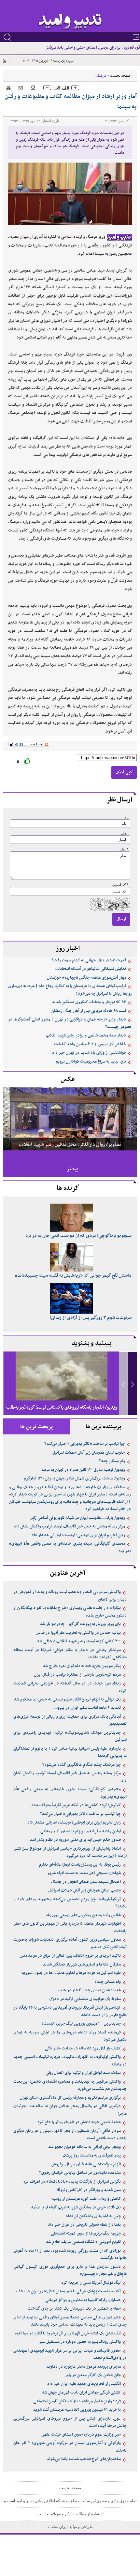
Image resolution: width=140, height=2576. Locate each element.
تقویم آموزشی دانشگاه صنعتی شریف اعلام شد (83, 2242)
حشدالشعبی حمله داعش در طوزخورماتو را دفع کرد (79, 2122)
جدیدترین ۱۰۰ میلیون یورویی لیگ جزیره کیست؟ (81, 2024)
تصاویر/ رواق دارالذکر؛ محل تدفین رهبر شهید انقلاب (70, 1145)
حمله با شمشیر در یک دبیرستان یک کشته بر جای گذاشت (74, 2309)
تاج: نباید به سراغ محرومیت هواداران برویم (91, 1062)
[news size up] (75, 88)
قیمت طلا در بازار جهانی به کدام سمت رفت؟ (89, 960)
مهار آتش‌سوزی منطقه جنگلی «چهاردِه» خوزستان (86, 978)
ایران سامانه (58, 2527)
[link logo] (70, 22)
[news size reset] (61, 88)
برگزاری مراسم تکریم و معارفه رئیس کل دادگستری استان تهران (70, 2098)
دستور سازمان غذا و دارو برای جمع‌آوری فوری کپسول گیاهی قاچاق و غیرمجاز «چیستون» (70, 2271)
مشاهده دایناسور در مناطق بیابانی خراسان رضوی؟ (80, 2173)
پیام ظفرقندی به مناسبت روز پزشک (92, 2156)
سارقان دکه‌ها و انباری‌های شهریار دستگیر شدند (82, 1965)
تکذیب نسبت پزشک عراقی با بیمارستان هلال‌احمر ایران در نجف (69, 2291)
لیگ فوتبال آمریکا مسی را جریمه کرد (91, 2283)
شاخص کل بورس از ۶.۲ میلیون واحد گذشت (90, 1044)
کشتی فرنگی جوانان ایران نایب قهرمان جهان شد (81, 2393)
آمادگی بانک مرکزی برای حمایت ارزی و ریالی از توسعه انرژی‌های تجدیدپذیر (70, 1721)
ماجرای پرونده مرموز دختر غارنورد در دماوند (84, 2367)
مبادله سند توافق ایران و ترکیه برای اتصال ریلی (83, 2073)
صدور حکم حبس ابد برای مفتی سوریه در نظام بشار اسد (75, 1840)
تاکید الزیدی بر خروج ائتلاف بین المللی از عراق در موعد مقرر (70, 1956)
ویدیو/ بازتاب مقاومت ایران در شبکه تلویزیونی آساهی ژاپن (77, 1518)
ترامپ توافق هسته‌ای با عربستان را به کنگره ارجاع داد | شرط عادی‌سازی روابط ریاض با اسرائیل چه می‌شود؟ (70, 990)
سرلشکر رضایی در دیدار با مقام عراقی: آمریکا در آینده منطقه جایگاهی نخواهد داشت (70, 1654)
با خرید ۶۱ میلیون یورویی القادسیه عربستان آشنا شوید (77, 2410)
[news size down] (47, 88)
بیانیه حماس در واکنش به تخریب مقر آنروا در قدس (78, 1633)
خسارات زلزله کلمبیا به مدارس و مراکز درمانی (83, 2300)
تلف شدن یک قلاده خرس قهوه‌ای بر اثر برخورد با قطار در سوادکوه (68, 2333)
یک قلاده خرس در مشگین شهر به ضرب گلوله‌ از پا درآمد (76, 2207)
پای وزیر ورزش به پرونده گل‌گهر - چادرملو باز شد (80, 1624)
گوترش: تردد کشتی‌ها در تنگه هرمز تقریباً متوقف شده (76, 1805)
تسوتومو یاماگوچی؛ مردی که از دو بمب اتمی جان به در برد (78, 1236)
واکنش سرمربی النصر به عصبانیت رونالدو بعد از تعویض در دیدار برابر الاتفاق (70, 1596)
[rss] (4, 61)
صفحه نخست (120, 75)
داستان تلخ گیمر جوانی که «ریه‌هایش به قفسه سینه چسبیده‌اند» (73, 1276)
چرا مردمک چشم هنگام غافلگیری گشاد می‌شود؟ (82, 1765)
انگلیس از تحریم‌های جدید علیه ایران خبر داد (84, 2384)
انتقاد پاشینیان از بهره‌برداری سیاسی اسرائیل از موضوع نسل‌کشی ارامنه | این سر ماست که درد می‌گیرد (70, 1852)
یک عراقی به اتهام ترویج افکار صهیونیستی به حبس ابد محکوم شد (67, 1699)
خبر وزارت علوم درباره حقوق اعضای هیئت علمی (81, 2435)
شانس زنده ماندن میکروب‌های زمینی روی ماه (84, 1915)
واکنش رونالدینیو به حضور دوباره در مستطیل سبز (80, 2342)
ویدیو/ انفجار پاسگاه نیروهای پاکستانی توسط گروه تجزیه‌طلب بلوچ (62, 1413)
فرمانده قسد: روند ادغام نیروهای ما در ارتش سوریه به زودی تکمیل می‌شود (70, 2036)
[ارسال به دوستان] (21, 88)
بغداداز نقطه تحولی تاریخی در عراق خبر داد (84, 2225)
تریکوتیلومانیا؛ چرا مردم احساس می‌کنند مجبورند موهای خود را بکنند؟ (70, 1903)
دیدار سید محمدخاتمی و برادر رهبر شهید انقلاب (86, 1035)
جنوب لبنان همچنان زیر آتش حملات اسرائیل (89, 1453)
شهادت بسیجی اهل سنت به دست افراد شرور (84, 1873)
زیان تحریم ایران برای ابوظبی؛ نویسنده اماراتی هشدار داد (78, 1535)
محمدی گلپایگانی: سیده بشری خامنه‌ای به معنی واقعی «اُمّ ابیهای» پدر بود (70, 1548)
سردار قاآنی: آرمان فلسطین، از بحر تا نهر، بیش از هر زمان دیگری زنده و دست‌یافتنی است (70, 2135)
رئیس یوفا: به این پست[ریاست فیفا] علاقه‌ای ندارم (80, 1865)
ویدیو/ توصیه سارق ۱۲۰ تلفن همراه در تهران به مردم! (83, 1470)
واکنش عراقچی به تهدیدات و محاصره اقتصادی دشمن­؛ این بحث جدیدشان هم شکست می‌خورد (70, 2086)
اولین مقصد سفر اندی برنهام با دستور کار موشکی (81, 1831)
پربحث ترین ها (37, 1427)
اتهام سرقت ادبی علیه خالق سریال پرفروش (86, 2164)
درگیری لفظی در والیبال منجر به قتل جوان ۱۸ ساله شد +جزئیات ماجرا (70, 2110)
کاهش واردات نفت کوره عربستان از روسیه (86, 2199)
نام (126, 817)
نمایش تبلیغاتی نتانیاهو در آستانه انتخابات (91, 969)
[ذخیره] (33, 87)
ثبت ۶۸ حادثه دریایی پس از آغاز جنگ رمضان (89, 1011)
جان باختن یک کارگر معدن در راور (93, 2375)
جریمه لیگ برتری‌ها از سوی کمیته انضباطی (86, 2234)
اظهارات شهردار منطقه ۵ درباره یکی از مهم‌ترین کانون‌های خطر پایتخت (70, 1928)
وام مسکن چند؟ (112, 1461)
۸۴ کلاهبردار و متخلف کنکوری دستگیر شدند (89, 1002)
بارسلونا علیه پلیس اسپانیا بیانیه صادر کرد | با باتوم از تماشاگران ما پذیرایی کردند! (70, 1753)
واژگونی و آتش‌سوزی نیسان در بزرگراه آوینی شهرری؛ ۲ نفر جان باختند (70, 2447)
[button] (132, 1384)
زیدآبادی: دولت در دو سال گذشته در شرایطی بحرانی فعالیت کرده (70, 1687)
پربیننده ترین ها (104, 1427)
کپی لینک (124, 772)
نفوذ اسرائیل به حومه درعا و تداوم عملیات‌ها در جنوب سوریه (71, 1973)
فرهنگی (100, 75)
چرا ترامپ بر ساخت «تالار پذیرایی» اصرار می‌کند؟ (85, 1444)
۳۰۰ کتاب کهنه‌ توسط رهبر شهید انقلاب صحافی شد (79, 1641)
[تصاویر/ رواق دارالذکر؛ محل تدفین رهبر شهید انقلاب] (70, 1119)
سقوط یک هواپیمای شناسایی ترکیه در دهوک (85, 1999)
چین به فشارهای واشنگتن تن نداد (93, 2216)
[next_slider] (133, 1384)
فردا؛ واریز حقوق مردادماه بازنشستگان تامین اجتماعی (77, 2401)
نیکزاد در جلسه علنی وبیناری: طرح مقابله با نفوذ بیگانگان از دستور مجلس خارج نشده (70, 1612)
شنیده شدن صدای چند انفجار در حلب (90, 1990)
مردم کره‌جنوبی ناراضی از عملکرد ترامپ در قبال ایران (77, 1675)
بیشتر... (70, 1169)
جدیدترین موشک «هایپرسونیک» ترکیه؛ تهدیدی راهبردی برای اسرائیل (70, 1737)
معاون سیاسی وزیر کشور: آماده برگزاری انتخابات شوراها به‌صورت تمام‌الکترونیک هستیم (70, 1944)
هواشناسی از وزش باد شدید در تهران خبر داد (89, 1053)
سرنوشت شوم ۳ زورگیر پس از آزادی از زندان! (91, 1318)
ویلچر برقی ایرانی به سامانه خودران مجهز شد (84, 2147)
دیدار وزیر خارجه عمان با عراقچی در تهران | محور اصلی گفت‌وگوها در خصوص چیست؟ (70, 1023)
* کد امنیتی (120, 885)
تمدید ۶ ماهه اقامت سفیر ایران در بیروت (87, 1708)
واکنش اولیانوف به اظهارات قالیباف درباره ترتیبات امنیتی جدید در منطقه (70, 2061)
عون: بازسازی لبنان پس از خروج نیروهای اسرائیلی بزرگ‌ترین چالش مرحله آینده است (70, 2422)
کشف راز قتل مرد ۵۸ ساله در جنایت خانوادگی (83, 2048)
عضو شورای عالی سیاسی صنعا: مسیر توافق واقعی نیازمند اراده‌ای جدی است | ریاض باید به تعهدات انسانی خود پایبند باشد (70, 2321)
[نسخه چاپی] (7, 87)
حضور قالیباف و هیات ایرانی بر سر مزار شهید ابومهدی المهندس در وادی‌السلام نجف (70, 2355)
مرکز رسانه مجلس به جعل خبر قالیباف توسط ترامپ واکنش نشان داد (70, 1526)
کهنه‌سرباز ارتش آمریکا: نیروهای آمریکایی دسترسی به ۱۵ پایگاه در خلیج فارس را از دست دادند (70, 2011)
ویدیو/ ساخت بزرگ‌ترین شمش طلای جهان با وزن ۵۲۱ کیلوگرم (74, 1478)
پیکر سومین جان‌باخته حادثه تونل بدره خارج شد (82, 1666)
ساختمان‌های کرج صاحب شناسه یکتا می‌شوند (84, 2459)
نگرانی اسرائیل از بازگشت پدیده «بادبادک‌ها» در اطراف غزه (72, 2182)
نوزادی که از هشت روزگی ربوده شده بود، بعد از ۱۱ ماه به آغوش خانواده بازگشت (70, 2255)
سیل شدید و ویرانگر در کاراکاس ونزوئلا (89, 2190)
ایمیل (125, 833)
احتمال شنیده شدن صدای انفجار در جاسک (86, 1882)
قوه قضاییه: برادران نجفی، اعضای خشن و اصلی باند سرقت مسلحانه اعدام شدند (76, 48)
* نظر (124, 849)
